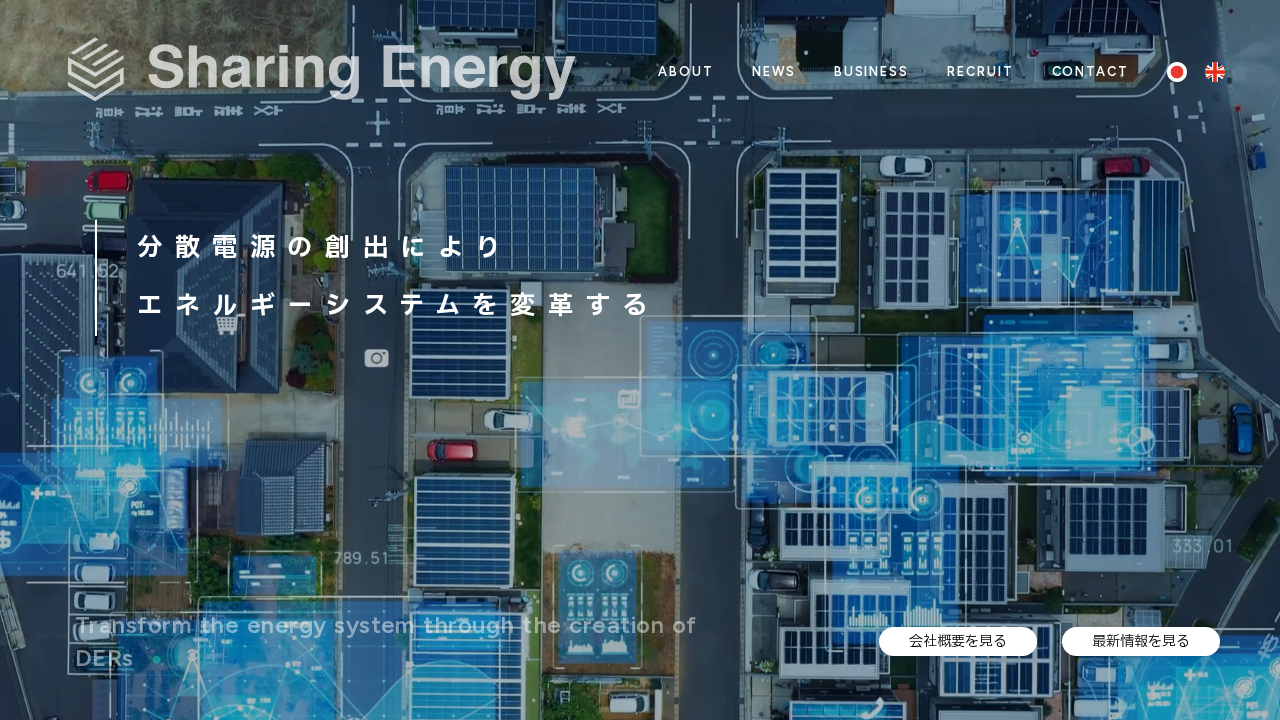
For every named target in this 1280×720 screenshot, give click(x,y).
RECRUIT (980, 71)
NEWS (774, 71)
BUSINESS (871, 71)
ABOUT (686, 71)
